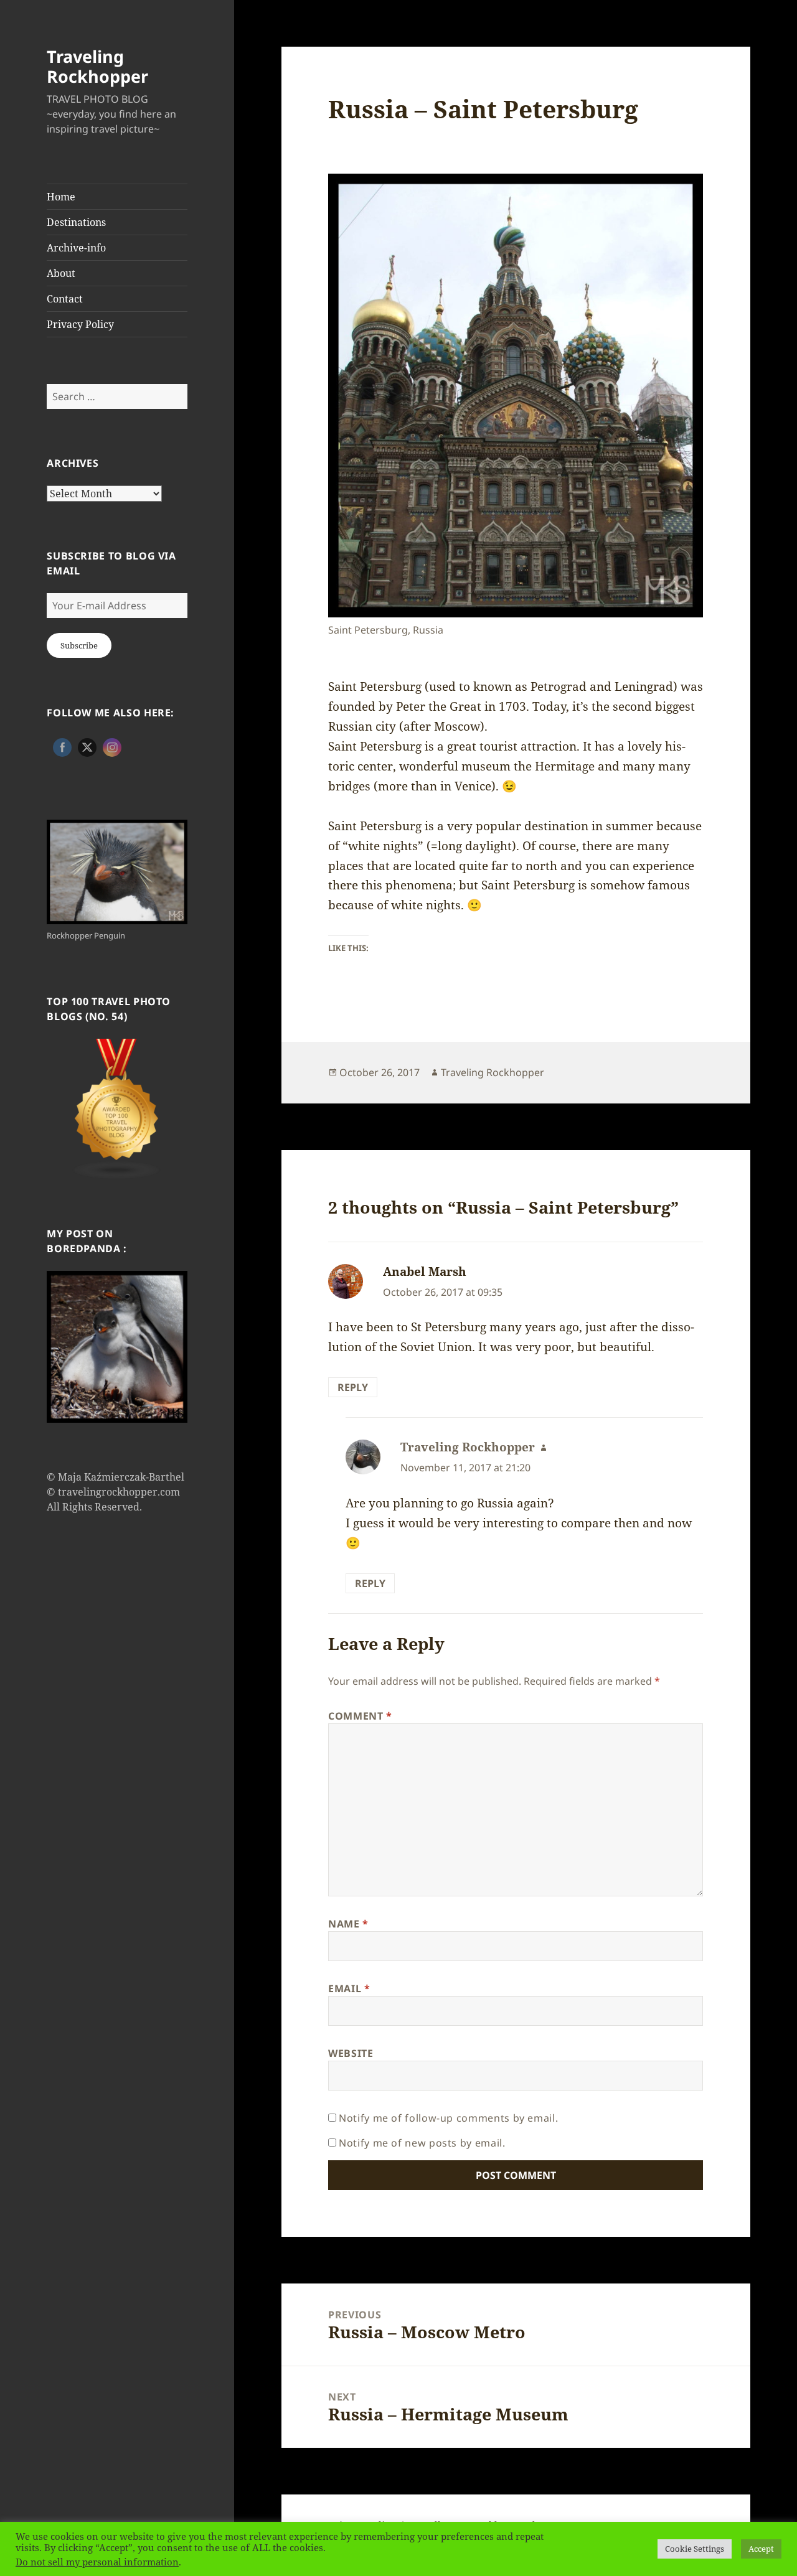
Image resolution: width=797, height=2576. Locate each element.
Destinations (76, 222)
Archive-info (76, 248)
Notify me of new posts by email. (422, 2143)
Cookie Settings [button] (695, 2549)
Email (349, 1988)
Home (61, 197)
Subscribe (79, 645)
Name (348, 1924)
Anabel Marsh (425, 1272)
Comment (360, 1716)
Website (351, 2053)
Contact (65, 299)
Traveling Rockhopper (97, 66)
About (61, 273)
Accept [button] (761, 2549)
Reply (353, 1387)
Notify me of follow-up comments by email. (448, 2118)
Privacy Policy (80, 324)
